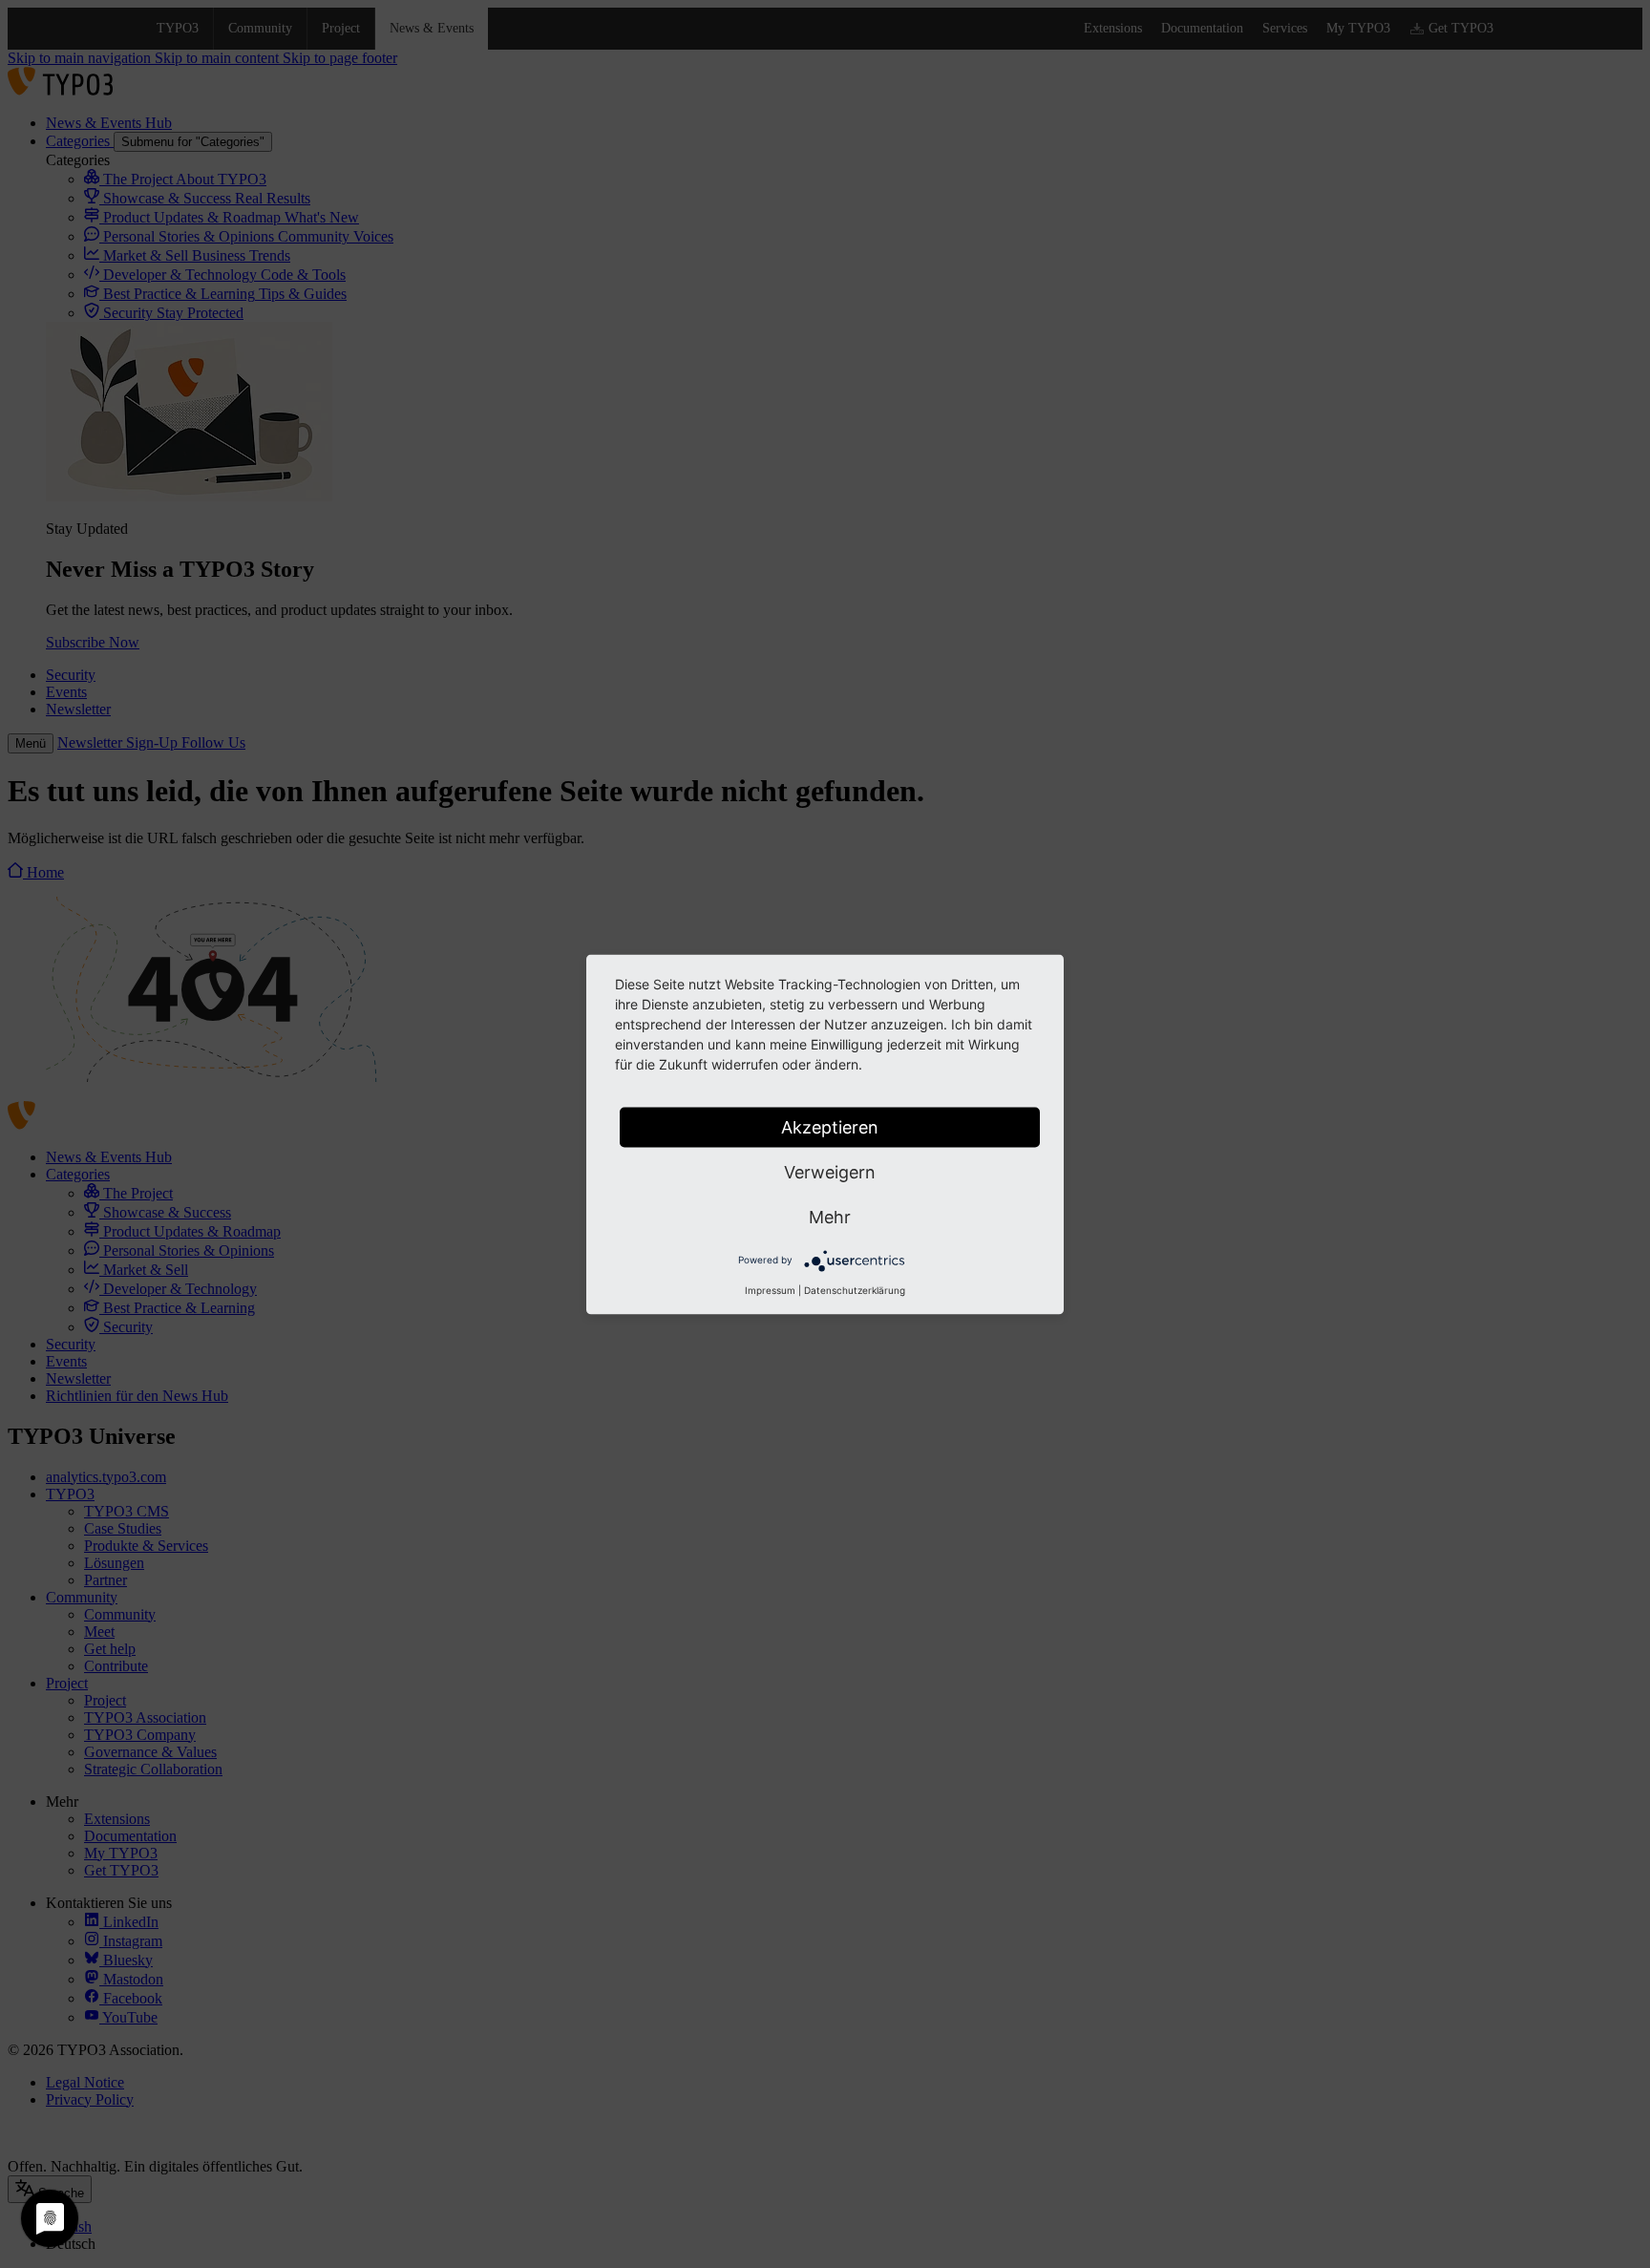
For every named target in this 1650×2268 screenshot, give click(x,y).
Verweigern (830, 1171)
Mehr (830, 1216)
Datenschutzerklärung (855, 1289)
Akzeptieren (830, 1126)
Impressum (770, 1289)
